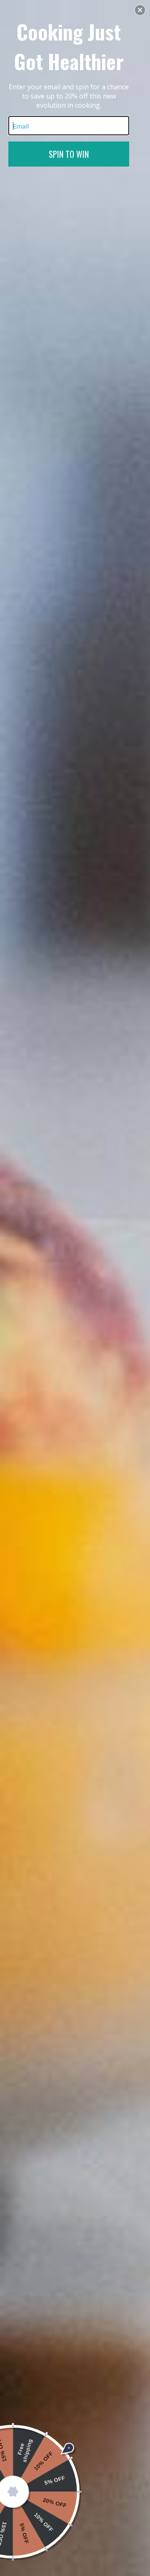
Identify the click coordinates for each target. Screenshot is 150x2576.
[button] (140, 10)
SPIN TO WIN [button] (69, 154)
